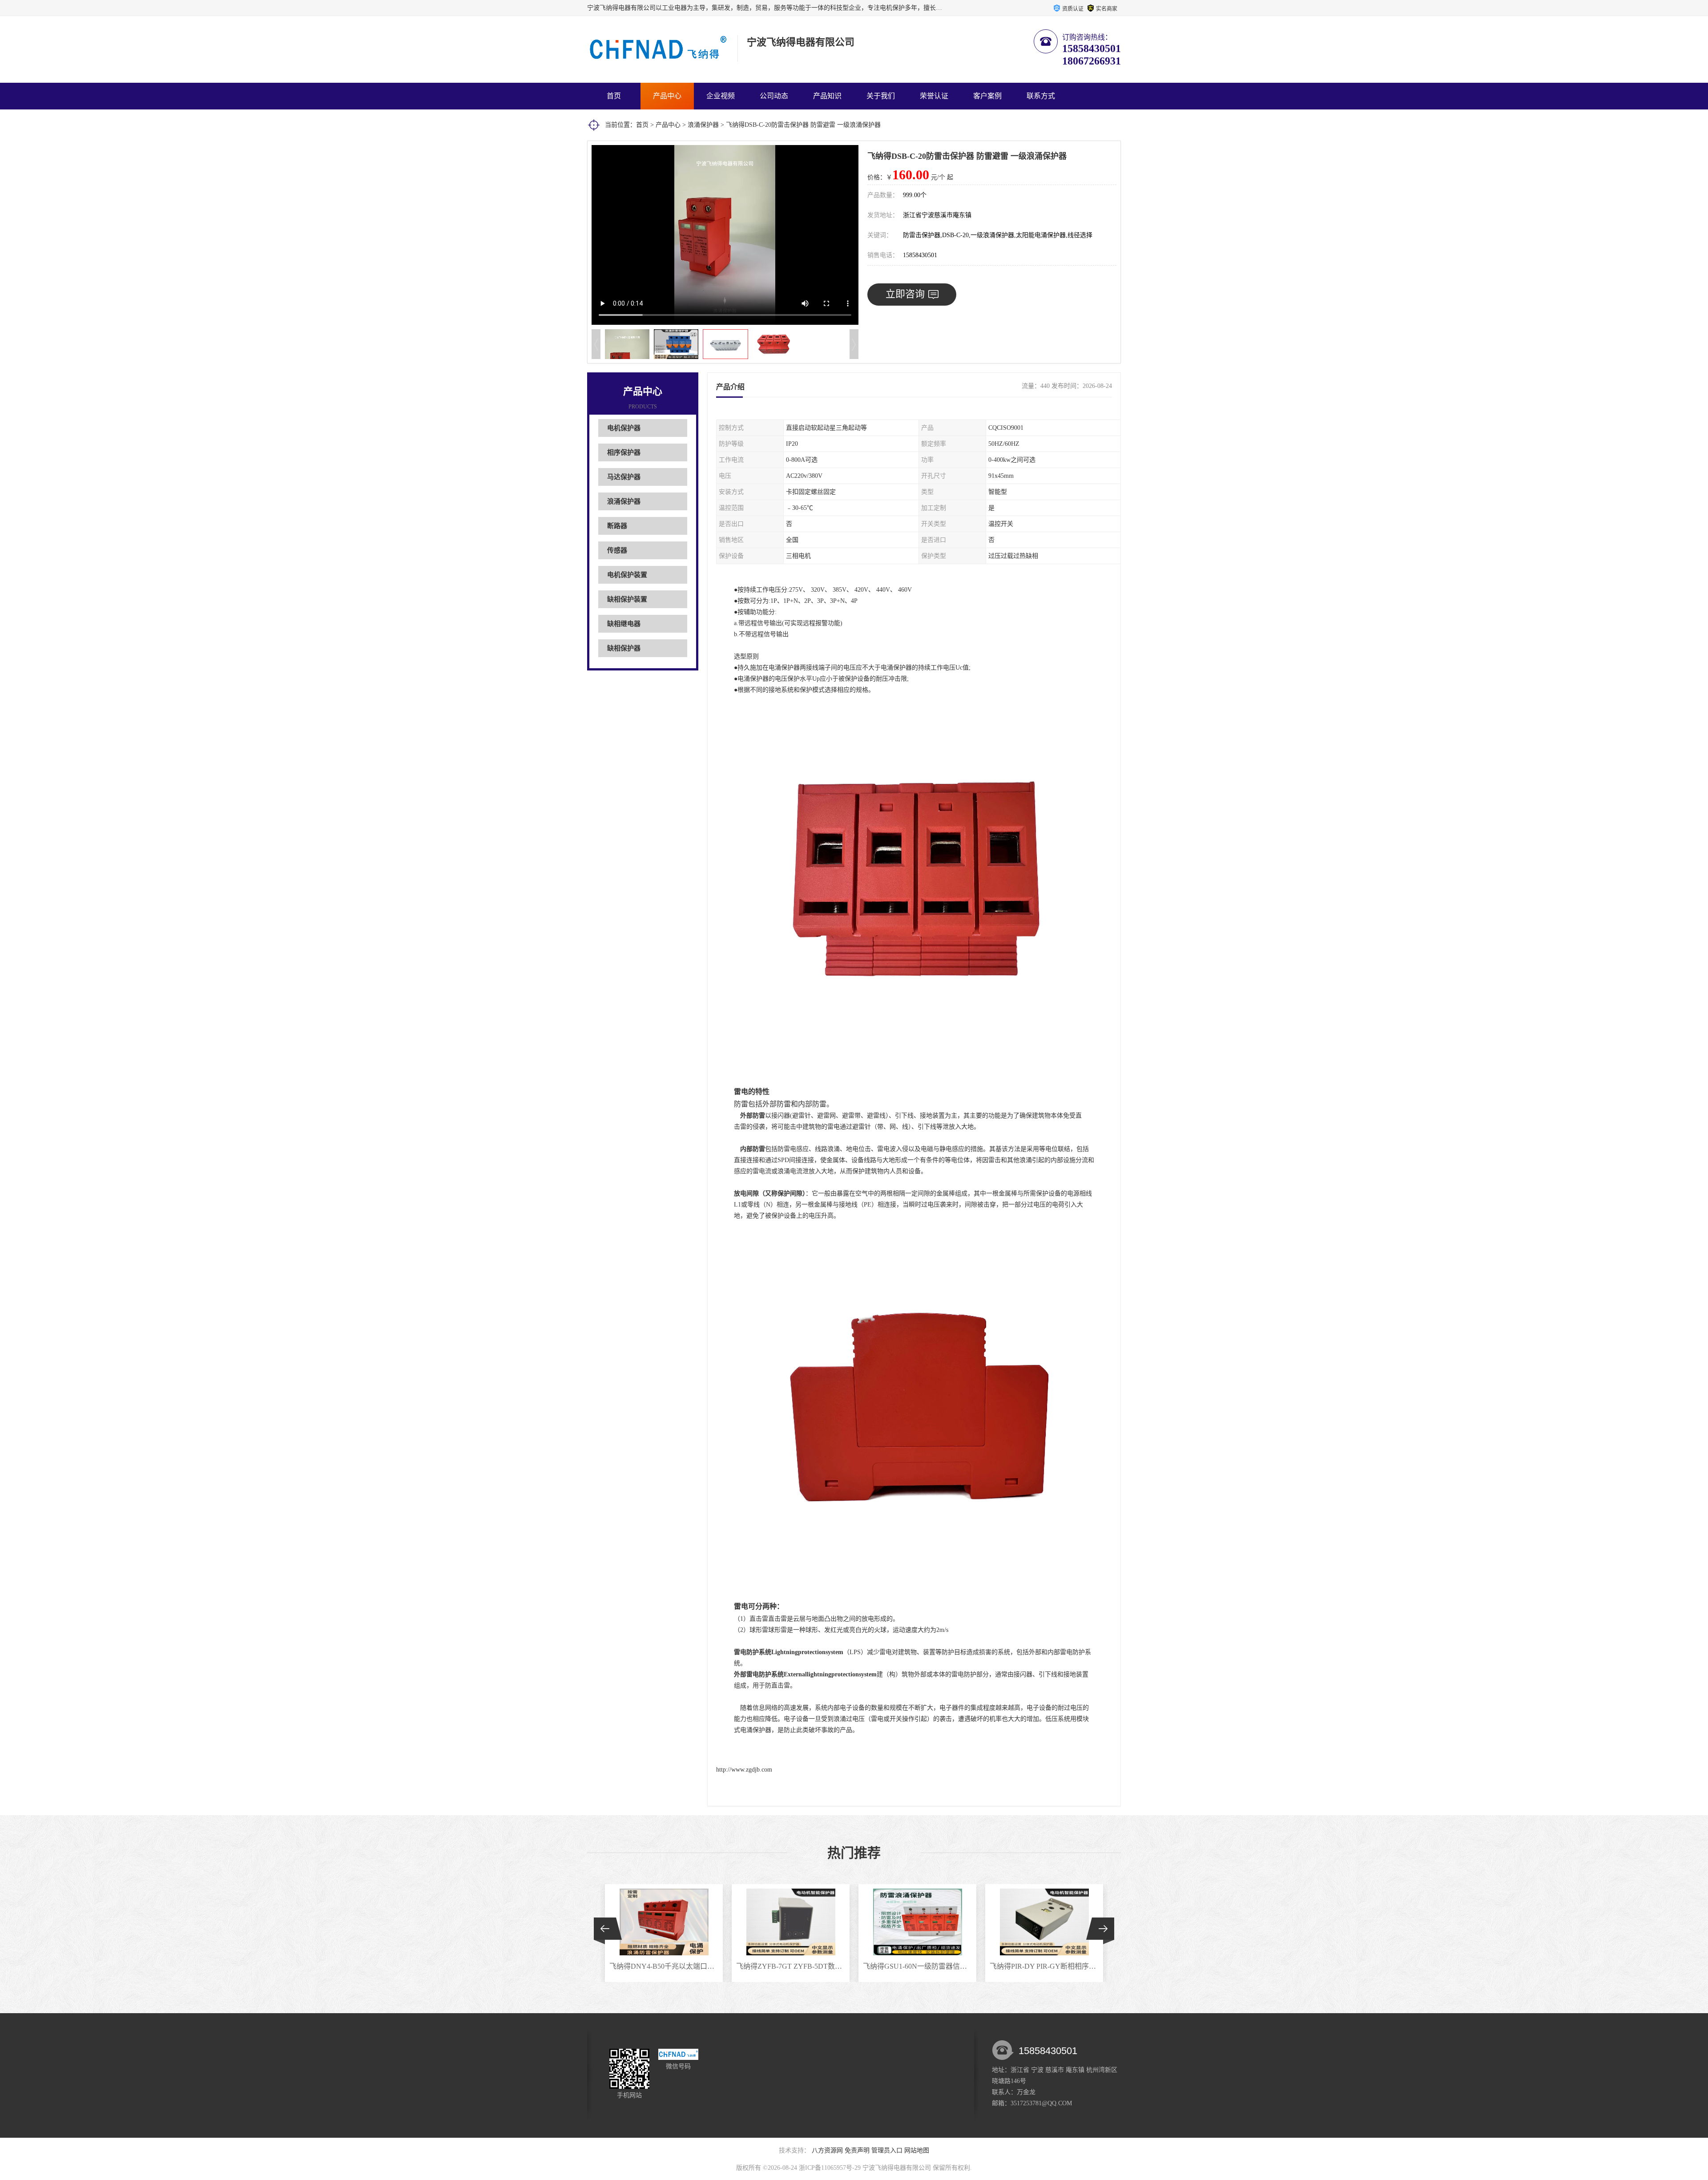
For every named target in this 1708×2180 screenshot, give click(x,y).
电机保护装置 (627, 575)
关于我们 (881, 96)
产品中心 (667, 96)
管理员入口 (887, 2150)
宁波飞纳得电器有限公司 (897, 2168)
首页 (614, 96)
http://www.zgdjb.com (744, 1770)
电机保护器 (624, 428)
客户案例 (987, 96)
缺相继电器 (624, 624)
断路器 (617, 526)
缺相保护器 (624, 648)
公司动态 (774, 96)
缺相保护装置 (627, 599)
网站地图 (917, 2150)
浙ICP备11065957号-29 (830, 2168)
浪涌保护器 (703, 125)
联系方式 (1041, 96)
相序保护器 (624, 452)
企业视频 (721, 96)
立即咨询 (905, 294)
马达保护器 (624, 477)
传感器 (617, 550)
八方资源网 (827, 2150)
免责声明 (857, 2150)
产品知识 (827, 96)
